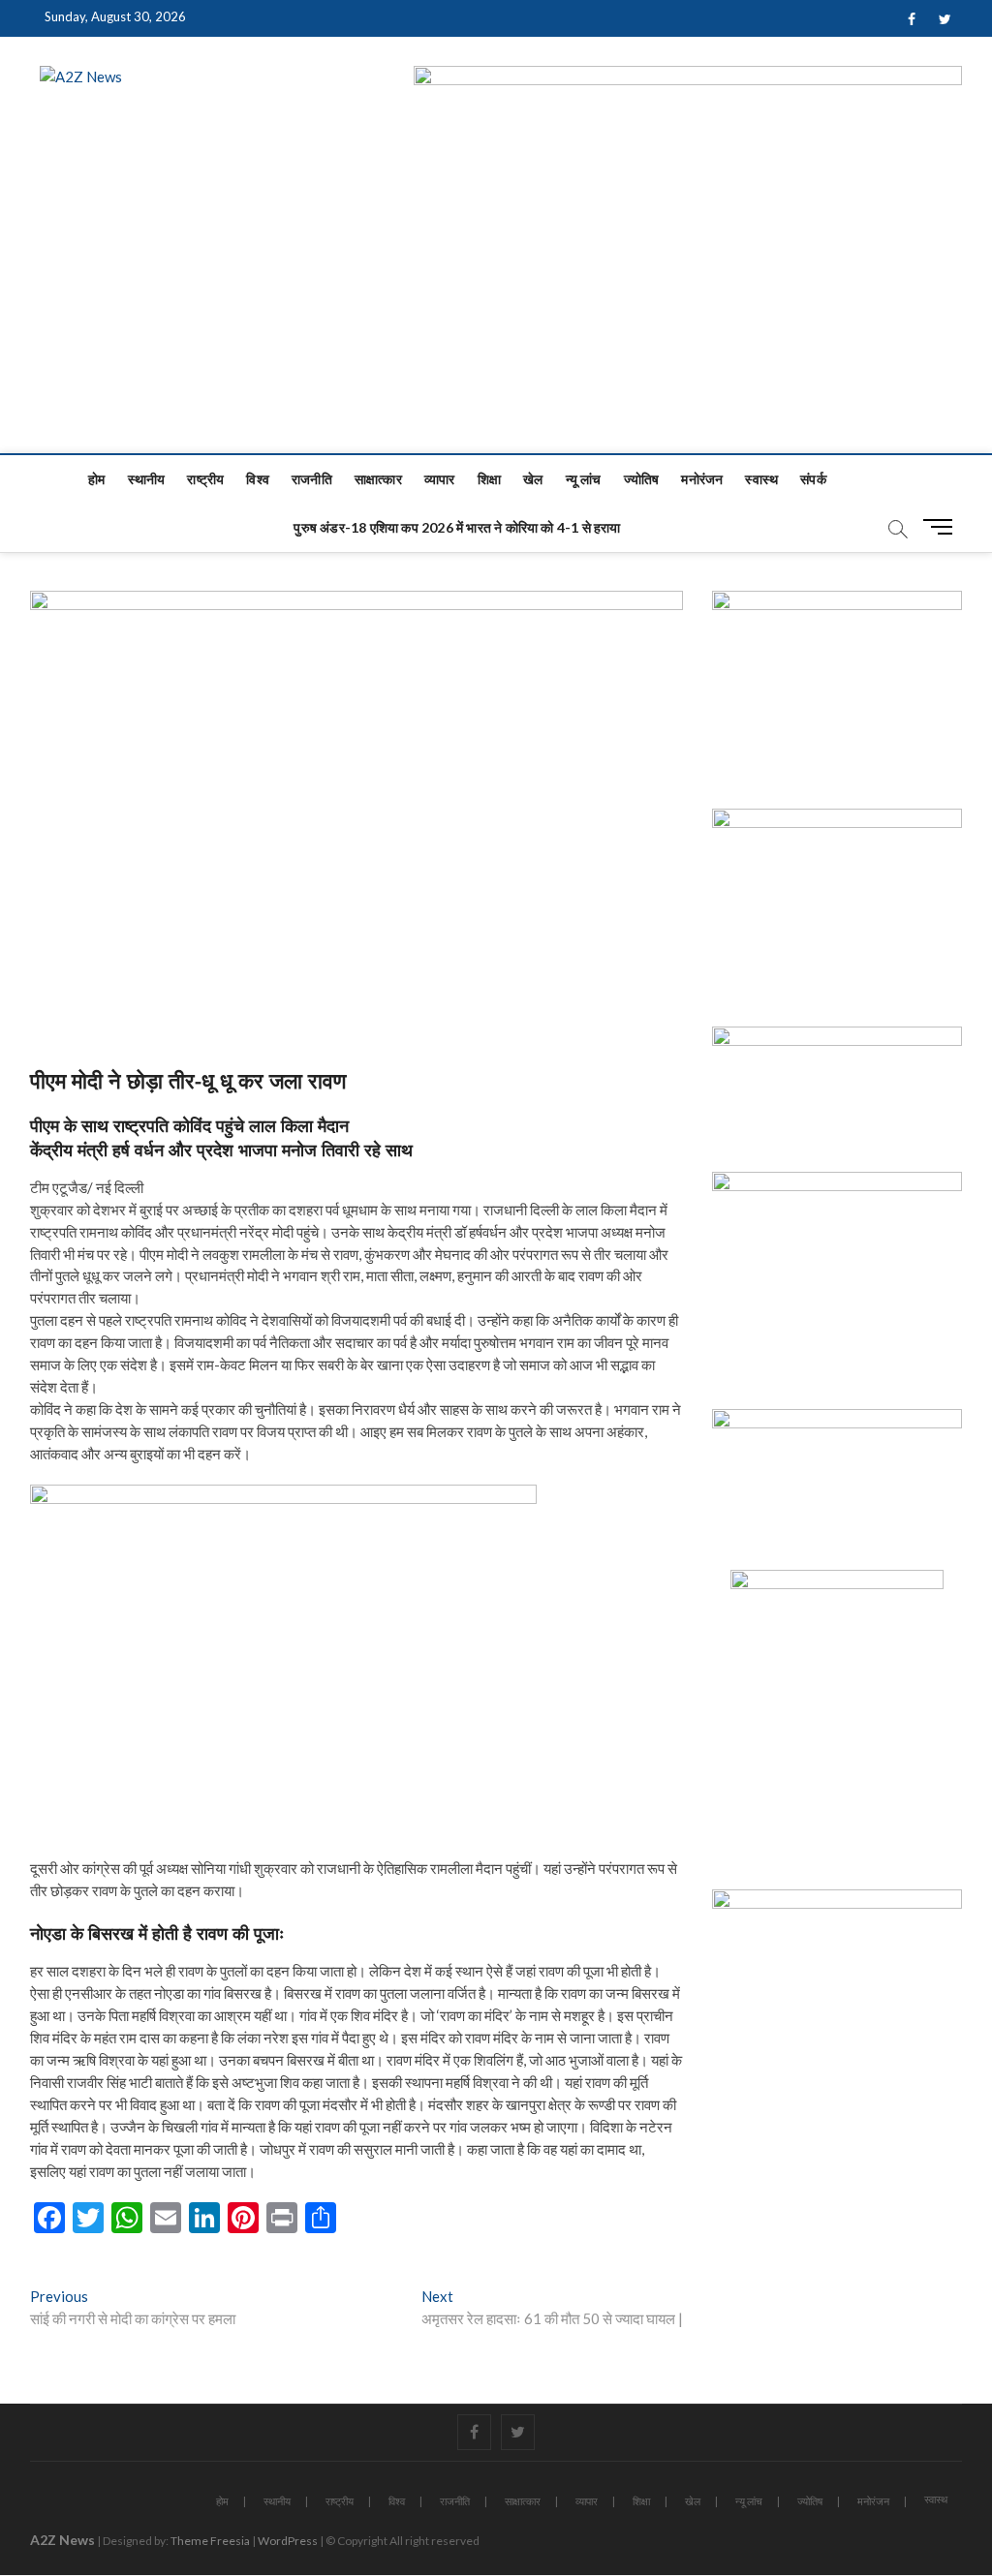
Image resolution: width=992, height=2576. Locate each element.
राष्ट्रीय (205, 479)
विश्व (258, 479)
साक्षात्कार (378, 479)
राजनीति (312, 479)
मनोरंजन (702, 479)
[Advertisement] (496, 308)
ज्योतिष (642, 479)
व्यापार (440, 479)
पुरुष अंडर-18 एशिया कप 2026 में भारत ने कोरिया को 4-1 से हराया (457, 527)
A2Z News (62, 2540)
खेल (533, 479)
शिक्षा (489, 479)
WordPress (288, 2541)
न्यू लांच (584, 479)
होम (96, 479)
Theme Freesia (210, 2541)
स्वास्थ (761, 479)
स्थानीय (147, 479)
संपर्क (813, 479)
